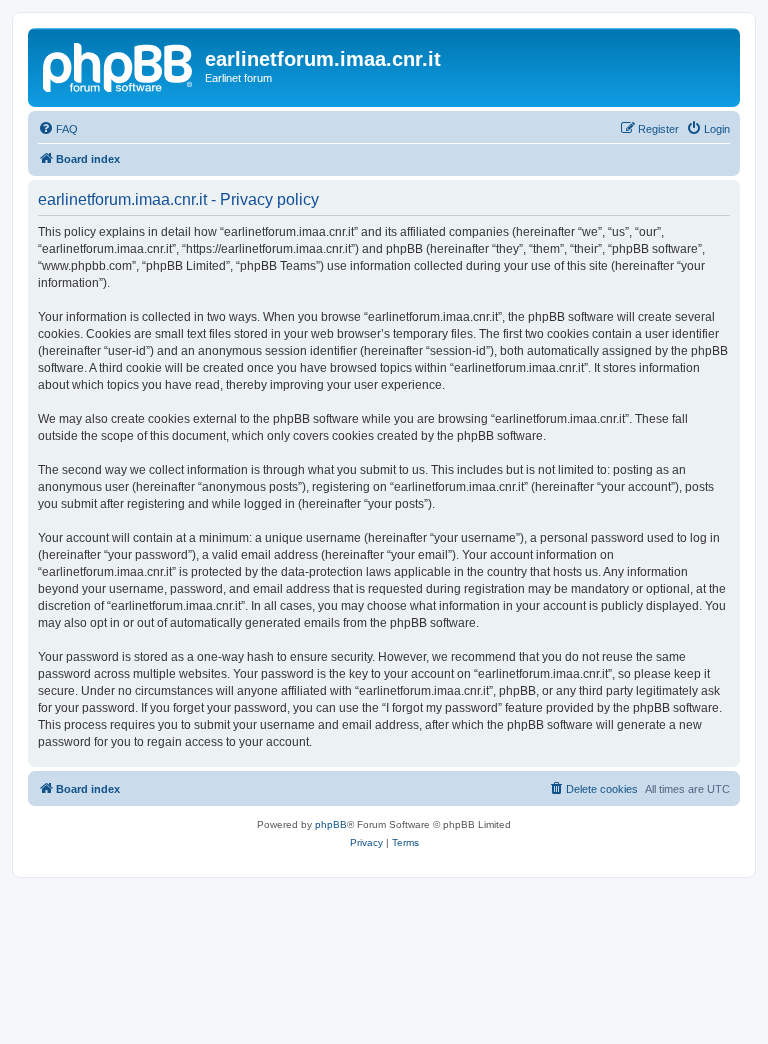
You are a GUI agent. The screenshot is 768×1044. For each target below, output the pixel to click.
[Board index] (119, 65)
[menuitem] (58, 129)
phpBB (331, 824)
